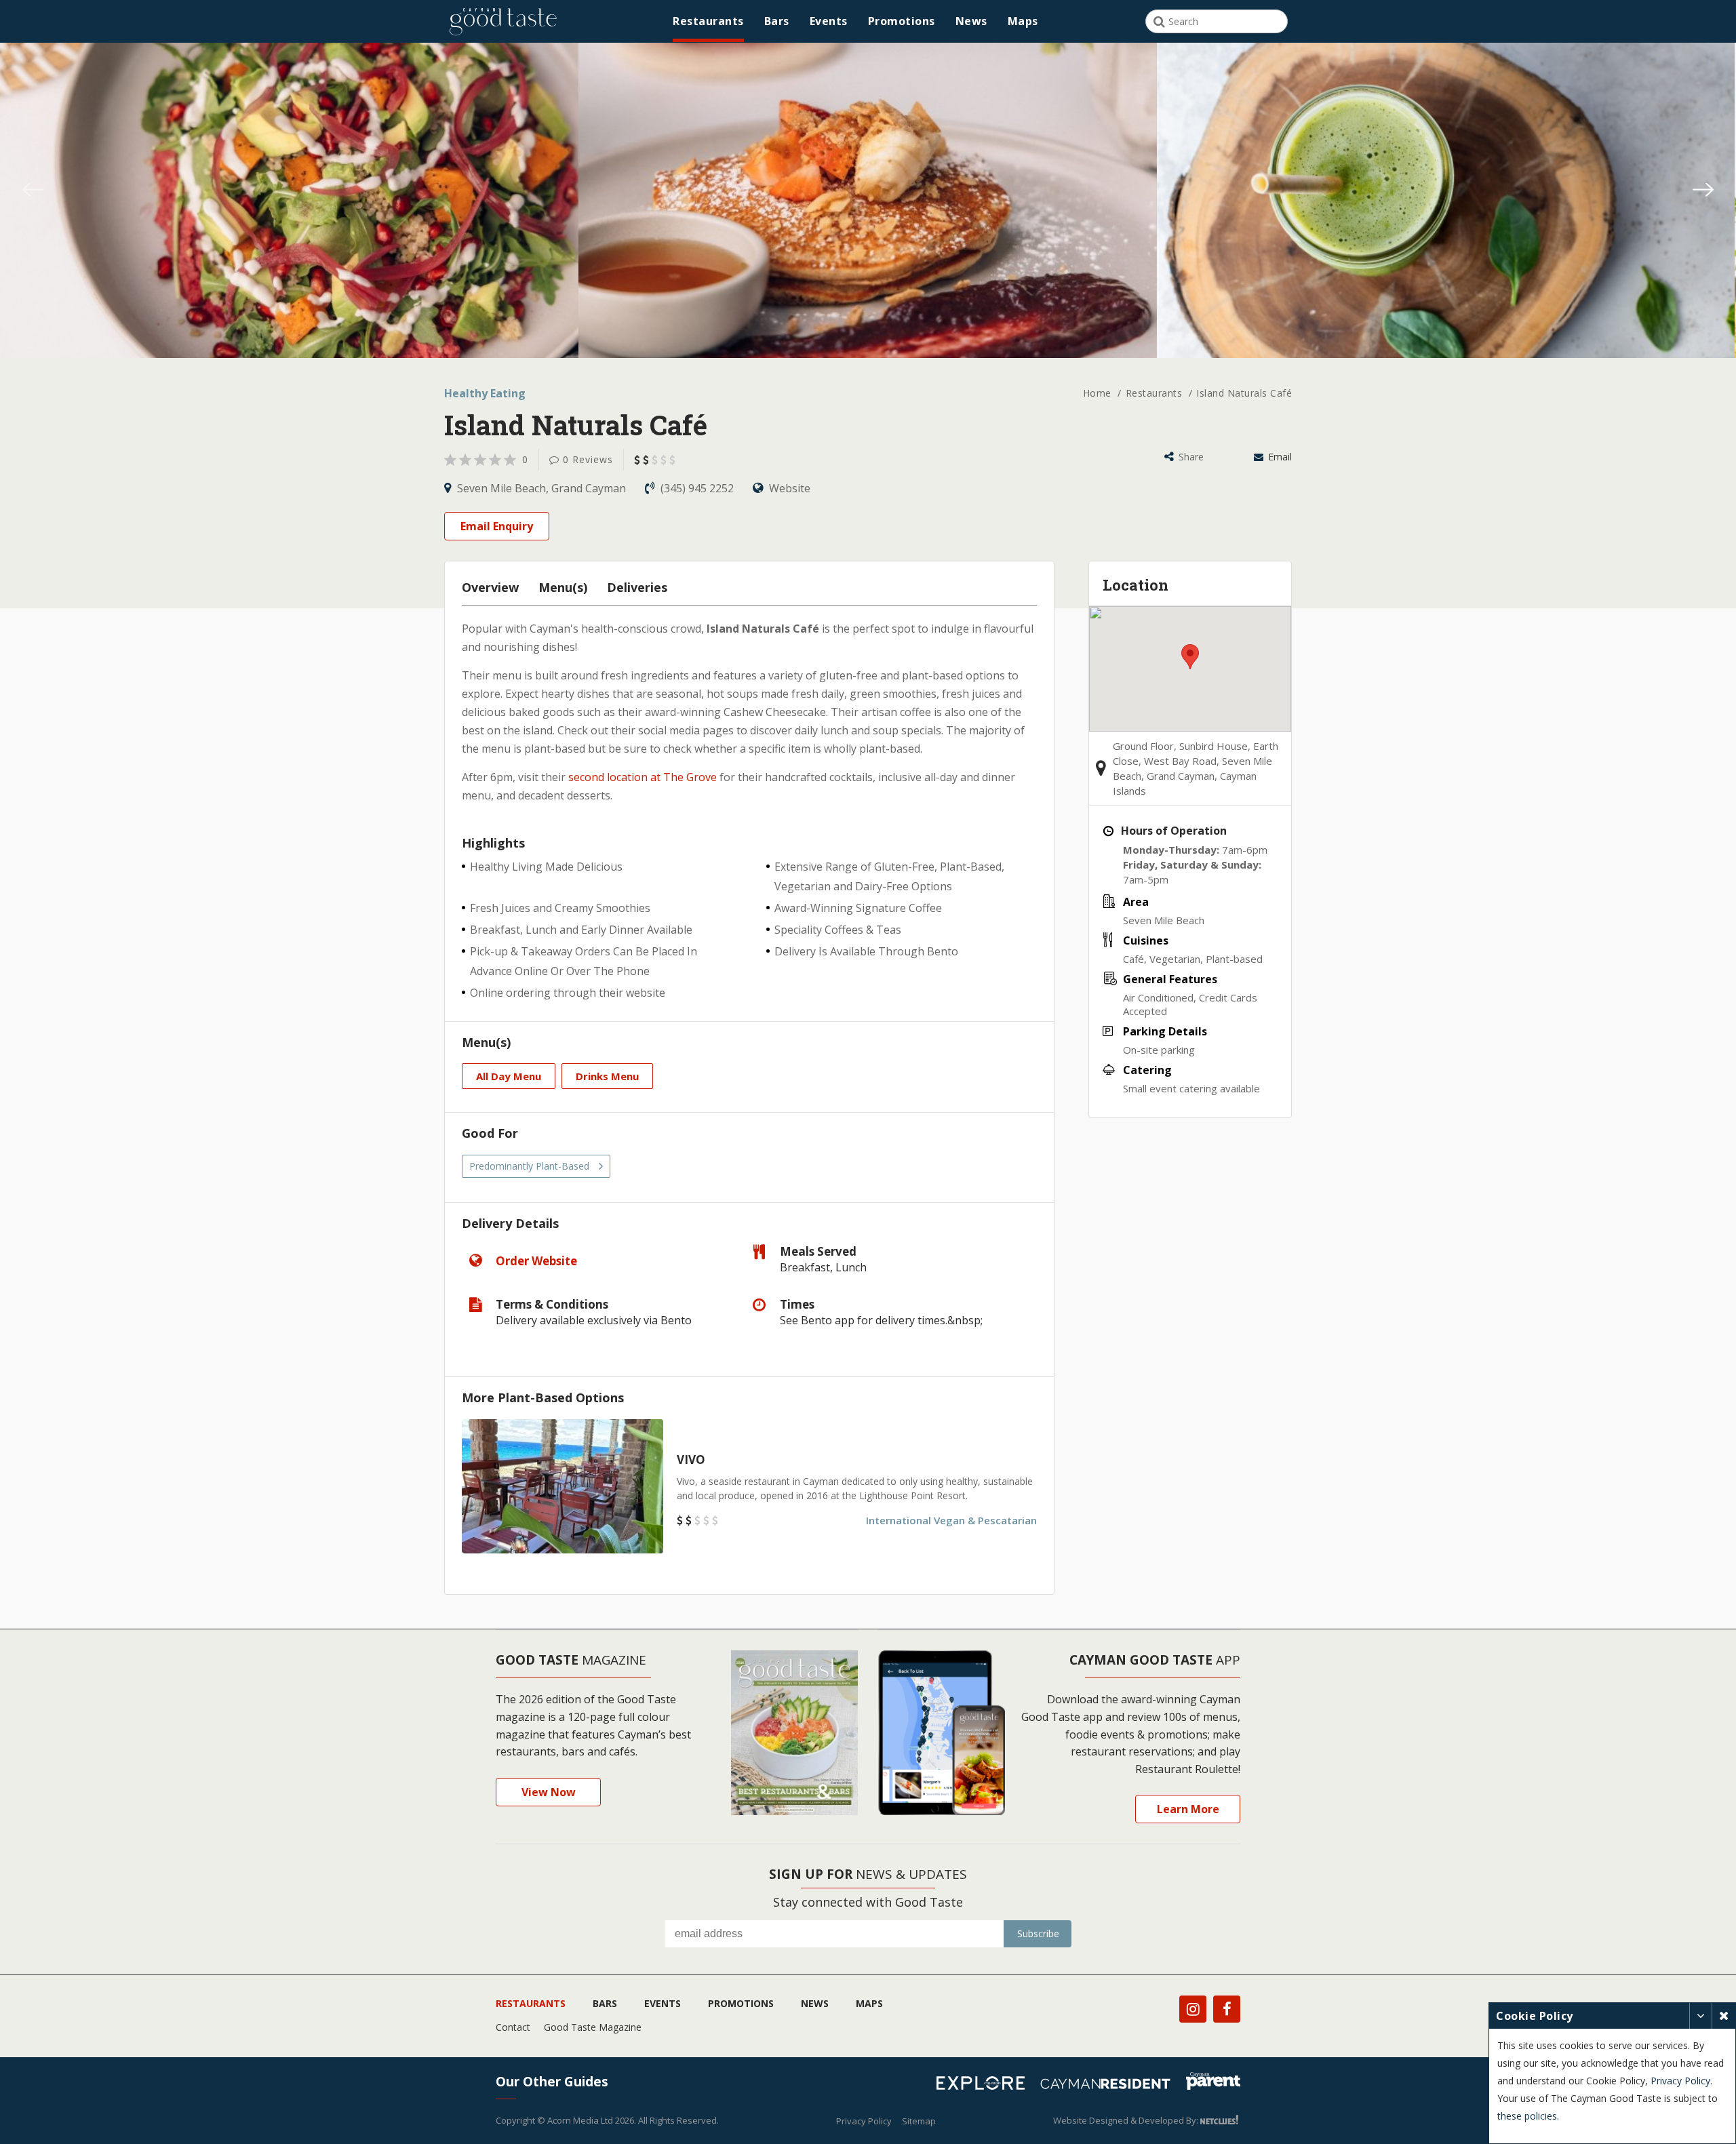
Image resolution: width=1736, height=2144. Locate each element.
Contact (513, 2027)
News (971, 21)
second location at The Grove (643, 777)
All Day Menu (509, 1076)
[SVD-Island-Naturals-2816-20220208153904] (1446, 236)
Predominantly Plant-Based (529, 1166)
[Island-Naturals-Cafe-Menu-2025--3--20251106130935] (289, 236)
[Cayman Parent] (1213, 2083)
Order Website (536, 1261)
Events (829, 21)
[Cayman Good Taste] (503, 21)
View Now (549, 1792)
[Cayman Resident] (1110, 2086)
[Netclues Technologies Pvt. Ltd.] (1220, 2120)
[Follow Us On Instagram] (1193, 2009)
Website (788, 488)
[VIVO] (563, 1487)
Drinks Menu (607, 1076)
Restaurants (708, 21)
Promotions (902, 21)
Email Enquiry (497, 526)
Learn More (1188, 1809)
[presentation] (33, 192)
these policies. (1528, 2116)
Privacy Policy (864, 2121)
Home (1099, 393)
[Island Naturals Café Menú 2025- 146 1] (868, 236)
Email (1279, 457)
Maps (1023, 21)
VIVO (691, 1460)
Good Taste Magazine (593, 2027)
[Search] (1159, 22)
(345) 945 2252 (697, 488)
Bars (777, 21)
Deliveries (637, 587)
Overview (490, 587)
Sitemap (919, 2121)
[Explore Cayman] (986, 2085)
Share (1190, 457)
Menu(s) (563, 587)
